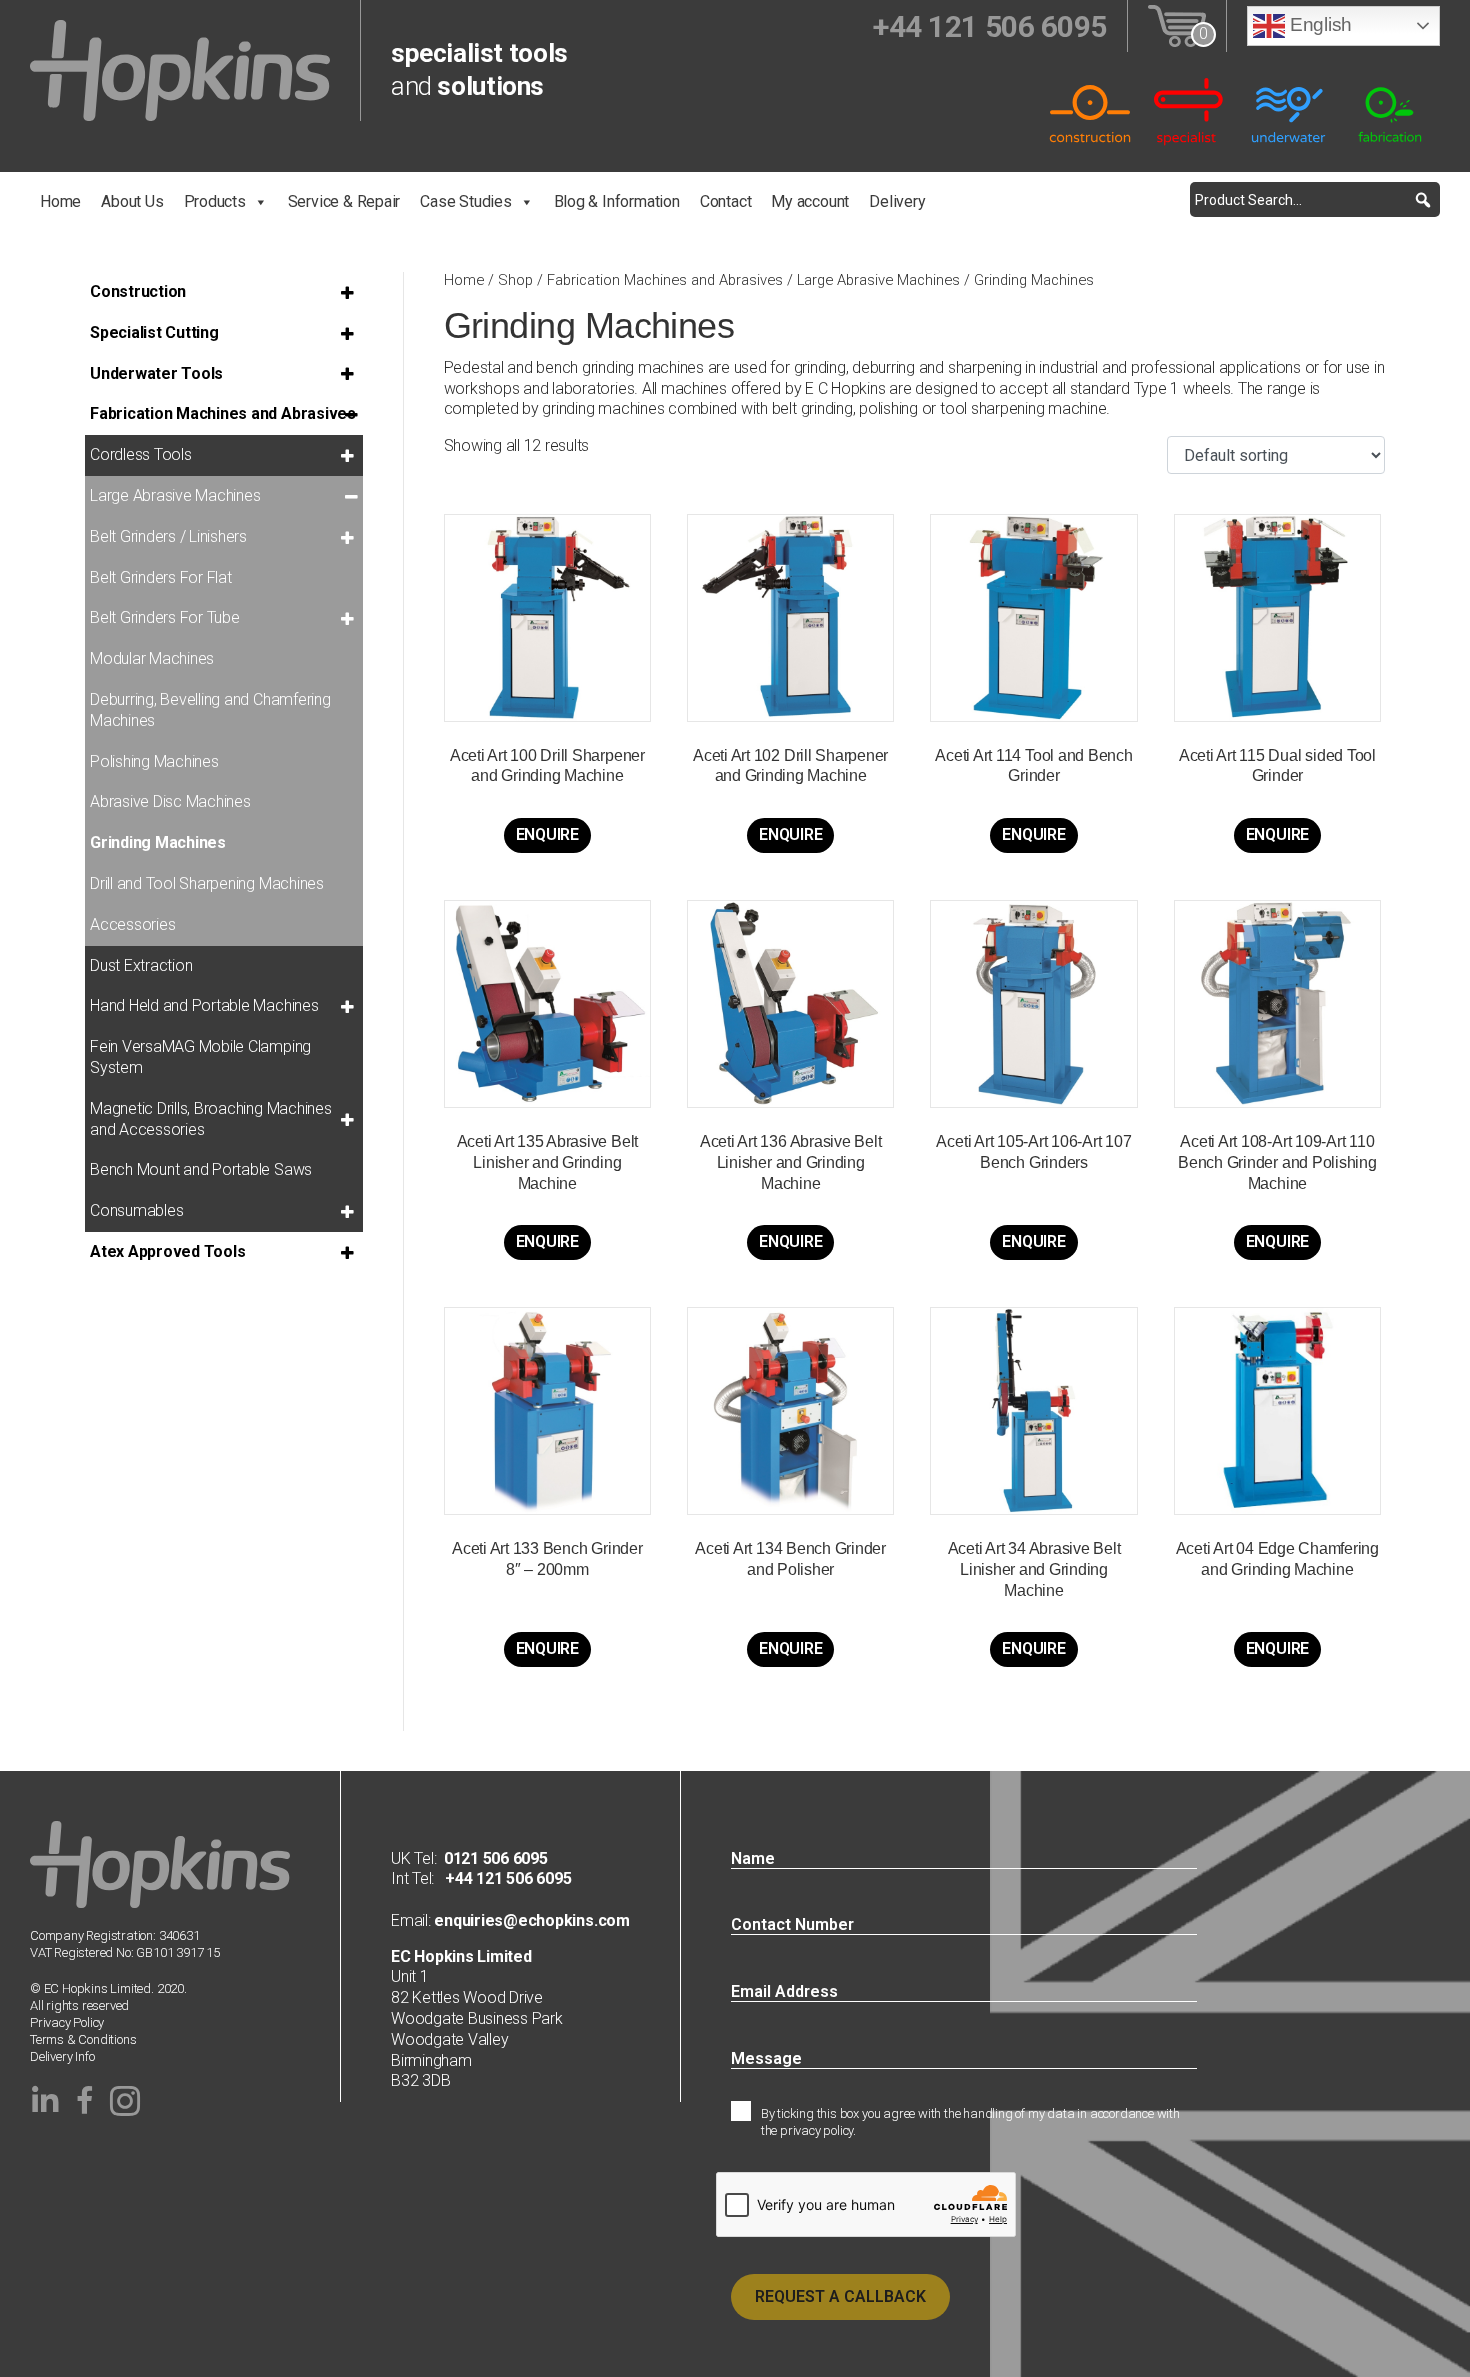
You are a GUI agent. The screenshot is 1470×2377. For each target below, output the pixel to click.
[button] (1422, 199)
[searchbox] (1315, 199)
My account (810, 201)
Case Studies (465, 201)
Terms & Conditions (83, 2039)
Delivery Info (62, 2056)
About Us (132, 201)
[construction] (1090, 110)
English (1318, 24)
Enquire (547, 834)
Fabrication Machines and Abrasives (665, 280)
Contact (726, 201)
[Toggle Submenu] (351, 292)
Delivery (897, 201)
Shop (515, 280)
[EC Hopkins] (180, 69)
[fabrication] (1390, 110)
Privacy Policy (67, 2022)
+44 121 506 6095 (502, 1878)
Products (215, 201)
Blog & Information (617, 201)
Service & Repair (344, 201)
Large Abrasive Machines (878, 280)
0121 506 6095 (496, 1858)
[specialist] (1190, 110)
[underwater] (1290, 110)
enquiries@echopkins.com (530, 1920)
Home (60, 201)
